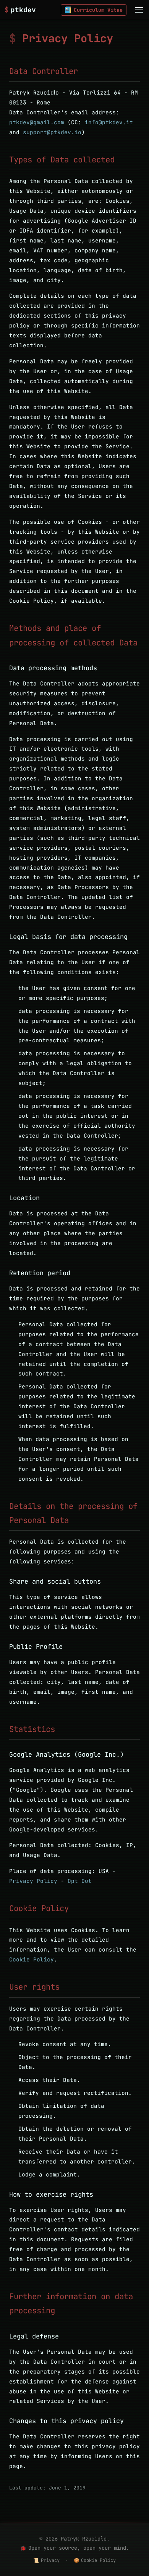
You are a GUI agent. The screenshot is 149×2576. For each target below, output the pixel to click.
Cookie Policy (32, 1959)
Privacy (46, 2560)
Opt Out (80, 1881)
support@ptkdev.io (52, 132)
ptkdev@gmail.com (37, 122)
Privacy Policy (33, 1881)
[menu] (139, 10)
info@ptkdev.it (109, 122)
